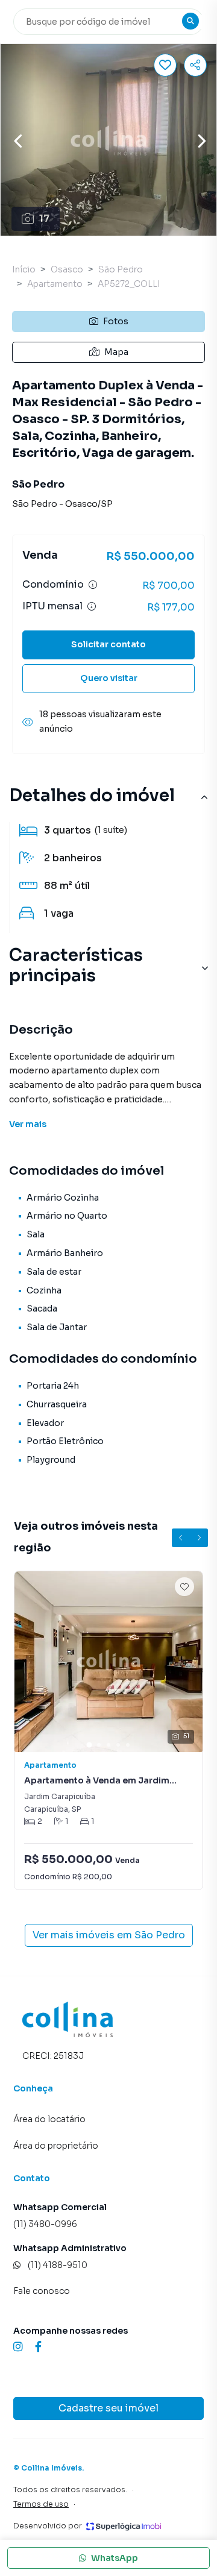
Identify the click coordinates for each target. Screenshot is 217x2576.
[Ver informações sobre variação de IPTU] (92, 606)
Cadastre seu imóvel (108, 2408)
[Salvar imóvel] (165, 65)
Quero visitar (109, 678)
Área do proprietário (56, 2146)
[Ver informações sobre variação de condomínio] (93, 585)
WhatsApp (115, 2558)
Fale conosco (42, 2291)
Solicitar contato (108, 644)
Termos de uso (41, 2504)
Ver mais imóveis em (109, 1935)
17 (44, 218)
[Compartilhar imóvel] (195, 65)
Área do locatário (49, 2119)
